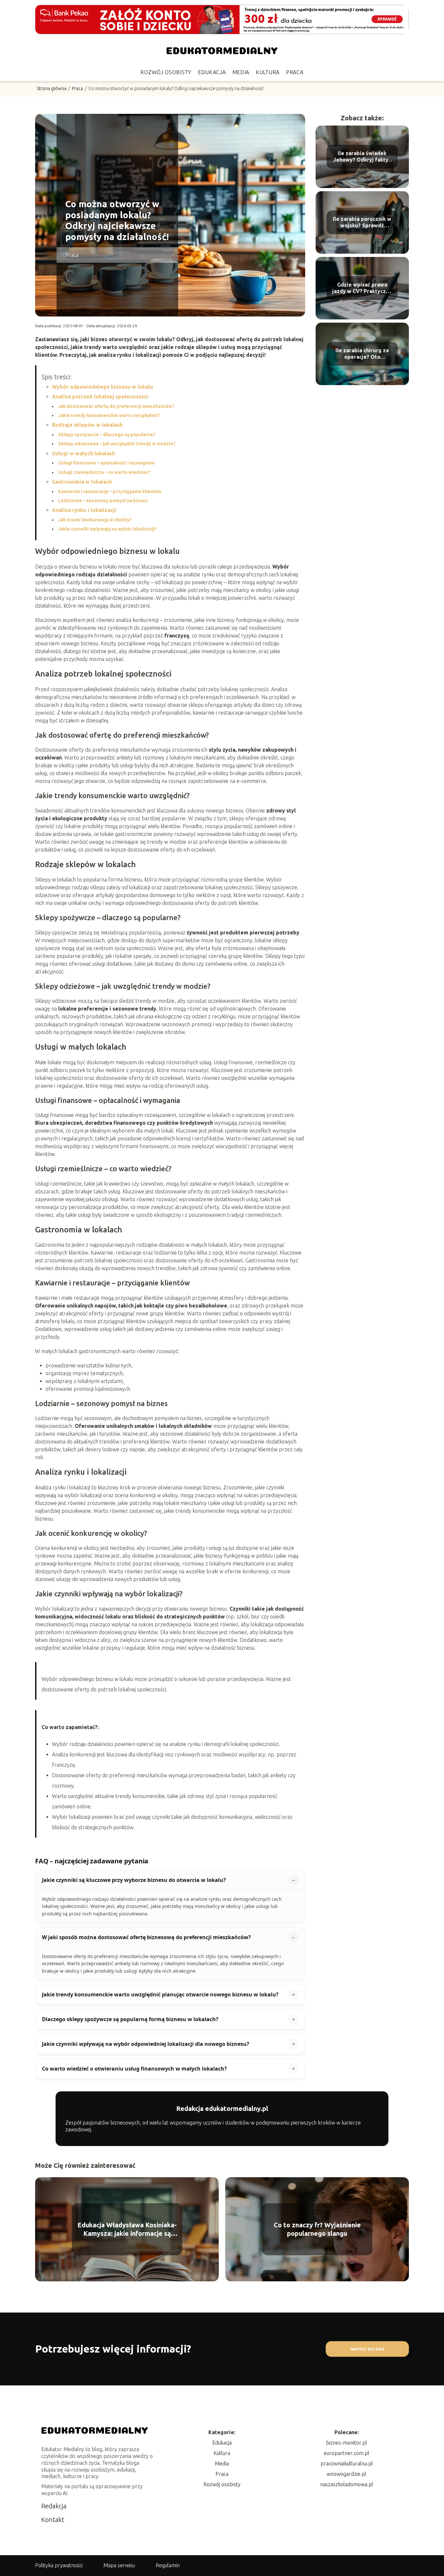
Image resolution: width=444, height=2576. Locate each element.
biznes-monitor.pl (346, 2443)
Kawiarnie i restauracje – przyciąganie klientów (110, 491)
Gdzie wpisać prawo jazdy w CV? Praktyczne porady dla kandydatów (362, 288)
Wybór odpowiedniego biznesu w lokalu (103, 387)
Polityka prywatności (59, 2565)
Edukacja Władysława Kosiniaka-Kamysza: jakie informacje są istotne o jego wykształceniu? (127, 2229)
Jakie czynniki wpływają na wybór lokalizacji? (107, 529)
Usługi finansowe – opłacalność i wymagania (106, 463)
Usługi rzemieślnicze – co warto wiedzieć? (104, 472)
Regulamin (168, 2565)
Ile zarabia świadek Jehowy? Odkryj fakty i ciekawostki (362, 157)
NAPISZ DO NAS (367, 2349)
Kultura (268, 72)
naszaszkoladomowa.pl (347, 2484)
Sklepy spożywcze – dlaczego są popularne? (107, 435)
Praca (295, 72)
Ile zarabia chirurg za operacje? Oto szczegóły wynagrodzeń (362, 354)
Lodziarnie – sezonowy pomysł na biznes (103, 501)
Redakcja (54, 2506)
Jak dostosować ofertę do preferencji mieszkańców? (116, 406)
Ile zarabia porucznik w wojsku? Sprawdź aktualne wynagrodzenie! (362, 223)
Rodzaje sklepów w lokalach (87, 425)
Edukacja (212, 72)
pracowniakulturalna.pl (347, 2463)
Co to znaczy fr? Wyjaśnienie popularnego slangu (317, 2229)
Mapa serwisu (119, 2565)
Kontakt (53, 2520)
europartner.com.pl (346, 2453)
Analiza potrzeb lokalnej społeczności (100, 396)
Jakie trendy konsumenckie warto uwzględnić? (109, 415)
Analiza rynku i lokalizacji (84, 510)
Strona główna (52, 88)
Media (241, 72)
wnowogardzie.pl (346, 2474)
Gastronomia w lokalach (82, 482)
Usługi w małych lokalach (84, 453)
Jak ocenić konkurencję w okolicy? (95, 520)
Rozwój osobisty (166, 72)
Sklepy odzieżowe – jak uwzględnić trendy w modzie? (117, 444)
